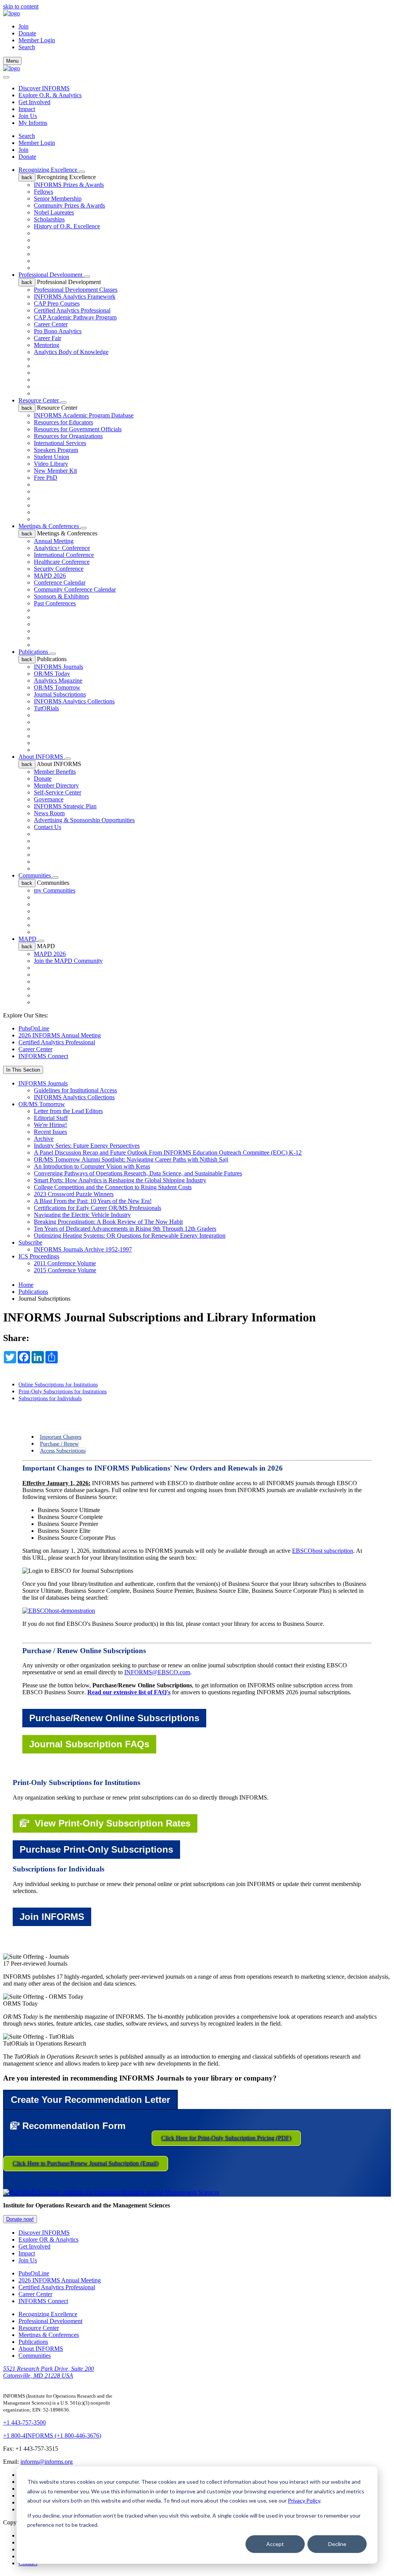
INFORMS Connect (43, 1056)
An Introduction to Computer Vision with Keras (92, 1166)
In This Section (23, 1070)
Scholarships (49, 219)
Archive (44, 1139)
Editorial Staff (51, 1118)
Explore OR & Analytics (48, 2239)
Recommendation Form (73, 2126)
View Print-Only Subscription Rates (110, 1823)
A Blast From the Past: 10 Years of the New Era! (93, 1201)
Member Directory (56, 785)
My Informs (33, 123)
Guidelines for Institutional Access (75, 1090)
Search (27, 136)
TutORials (46, 708)
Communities (35, 875)
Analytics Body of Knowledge (71, 352)
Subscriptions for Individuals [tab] (50, 1399)
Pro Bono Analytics (58, 331)
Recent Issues (50, 1132)
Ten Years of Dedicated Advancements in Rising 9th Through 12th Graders (125, 1229)
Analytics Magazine (58, 681)
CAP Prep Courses (57, 303)
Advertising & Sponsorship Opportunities (84, 820)
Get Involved (34, 102)
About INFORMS (42, 757)
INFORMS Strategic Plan (65, 806)
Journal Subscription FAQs (89, 1744)
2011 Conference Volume (65, 1263)
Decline (337, 2544)
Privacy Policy (304, 2500)
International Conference (64, 555)
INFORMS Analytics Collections (74, 701)
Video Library (51, 464)
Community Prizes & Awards (69, 205)
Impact (27, 109)
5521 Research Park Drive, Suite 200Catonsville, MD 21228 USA (48, 2372)
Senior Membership (58, 199)
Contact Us (48, 827)
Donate (27, 33)
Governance (49, 799)
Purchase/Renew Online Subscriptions (114, 1718)
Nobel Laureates (54, 212)
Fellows (43, 192)
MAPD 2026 (50, 576)
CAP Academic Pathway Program (75, 317)
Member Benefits (55, 772)
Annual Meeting (54, 541)
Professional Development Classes (76, 290)
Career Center (51, 324)
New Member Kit (55, 471)
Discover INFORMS (44, 88)
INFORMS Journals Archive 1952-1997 (83, 1249)
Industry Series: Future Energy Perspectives (87, 1146)
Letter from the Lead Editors (68, 1111)
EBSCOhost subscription (323, 1551)
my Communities (55, 890)
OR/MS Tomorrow (57, 687)
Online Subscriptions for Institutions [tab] (58, 1385)
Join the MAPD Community (68, 961)
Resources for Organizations (68, 436)
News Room (49, 813)
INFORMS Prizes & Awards (69, 185)
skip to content (21, 6)
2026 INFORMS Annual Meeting (60, 1035)
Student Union (52, 457)
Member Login (37, 40)
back (27, 177)
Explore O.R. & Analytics (50, 95)
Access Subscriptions (63, 1451)
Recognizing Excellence (49, 170)
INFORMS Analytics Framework (75, 297)
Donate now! (20, 2219)
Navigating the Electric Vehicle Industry (82, 1215)
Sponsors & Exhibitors (61, 596)
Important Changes (61, 1437)
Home (26, 1285)
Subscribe (30, 1242)
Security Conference (59, 569)
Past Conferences (55, 603)
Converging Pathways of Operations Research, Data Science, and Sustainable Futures (138, 1173)
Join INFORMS (52, 1917)
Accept (275, 2544)
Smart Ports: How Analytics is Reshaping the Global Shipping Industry (120, 1180)
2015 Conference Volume (65, 1270)
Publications (34, 652)
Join (23, 26)
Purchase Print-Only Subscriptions (96, 1849)
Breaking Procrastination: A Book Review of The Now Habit (108, 1222)
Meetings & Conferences (49, 526)
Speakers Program (56, 450)
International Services (60, 443)
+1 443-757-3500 (24, 2422)
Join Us (28, 116)
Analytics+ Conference (62, 548)
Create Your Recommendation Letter (90, 2100)
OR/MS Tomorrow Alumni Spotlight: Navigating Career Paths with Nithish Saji (131, 1159)
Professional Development (51, 275)
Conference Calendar (60, 583)
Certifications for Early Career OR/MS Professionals (98, 1208)
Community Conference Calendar (75, 589)
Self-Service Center (58, 792)
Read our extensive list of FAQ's (129, 1692)
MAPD (28, 939)
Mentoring (47, 345)
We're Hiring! (50, 1125)
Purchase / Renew (59, 1444)
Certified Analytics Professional (72, 310)
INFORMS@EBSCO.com (157, 1672)
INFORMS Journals (58, 667)
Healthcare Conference (62, 562)
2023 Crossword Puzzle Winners (74, 1194)
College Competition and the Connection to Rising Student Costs (113, 1187)
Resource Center (39, 400)
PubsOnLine (34, 1028)
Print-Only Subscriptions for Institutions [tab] (63, 1392)
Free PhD (46, 478)
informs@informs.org (47, 2462)
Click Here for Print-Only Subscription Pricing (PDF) (226, 2138)
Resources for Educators (63, 422)
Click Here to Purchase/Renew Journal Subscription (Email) (86, 2163)
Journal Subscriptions (60, 694)
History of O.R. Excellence (67, 226)
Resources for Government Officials (78, 429)
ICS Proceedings (39, 1256)
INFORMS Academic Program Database (84, 415)
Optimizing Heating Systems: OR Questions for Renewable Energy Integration (130, 1236)
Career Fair (48, 338)
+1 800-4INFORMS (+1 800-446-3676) (52, 2436)
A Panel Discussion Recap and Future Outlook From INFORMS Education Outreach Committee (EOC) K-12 (168, 1153)
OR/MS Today (52, 674)
